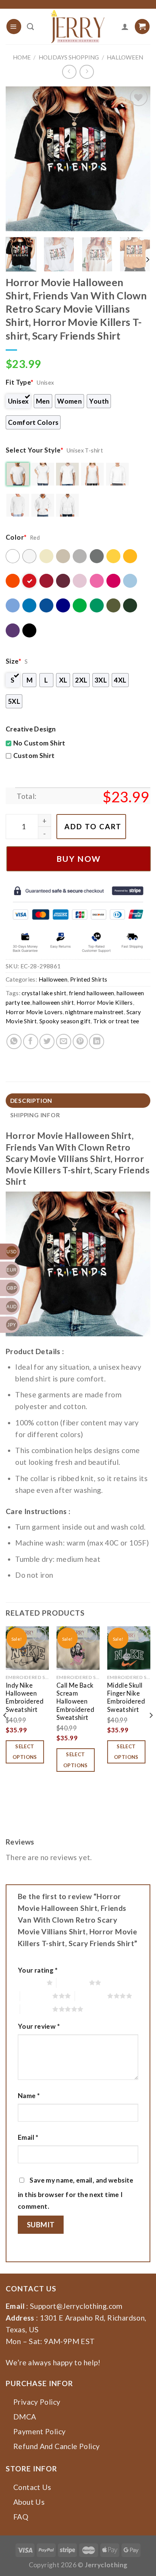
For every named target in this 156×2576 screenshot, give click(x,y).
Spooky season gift (65, 1021)
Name (29, 2096)
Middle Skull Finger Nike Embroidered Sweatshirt (126, 1697)
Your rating (38, 1970)
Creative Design (31, 729)
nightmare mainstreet (94, 1012)
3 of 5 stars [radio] (36, 1996)
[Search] (30, 27)
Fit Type (20, 382)
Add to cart (93, 826)
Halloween (125, 57)
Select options (25, 1752)
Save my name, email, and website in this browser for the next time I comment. (76, 2193)
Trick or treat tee (116, 1021)
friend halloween (91, 993)
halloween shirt (53, 1002)
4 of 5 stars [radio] (91, 1996)
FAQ (21, 2517)
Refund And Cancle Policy (56, 2446)
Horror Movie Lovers (34, 1012)
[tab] (78, 1101)
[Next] (138, 159)
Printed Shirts (89, 979)
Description (31, 1101)
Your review (39, 2026)
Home (22, 57)
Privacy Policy (37, 2402)
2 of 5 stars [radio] (73, 1983)
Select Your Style (34, 450)
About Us (29, 2502)
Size (13, 661)
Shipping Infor (35, 1115)
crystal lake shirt (44, 993)
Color (16, 537)
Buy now (79, 859)
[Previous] (18, 159)
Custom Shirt (34, 756)
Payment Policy (39, 2431)
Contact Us (32, 2487)
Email (28, 2137)
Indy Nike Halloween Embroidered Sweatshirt (25, 1697)
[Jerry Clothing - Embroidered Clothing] (78, 27)
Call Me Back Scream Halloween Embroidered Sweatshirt (75, 1702)
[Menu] (14, 26)
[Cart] (142, 26)
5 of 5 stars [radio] (36, 2009)
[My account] (125, 27)
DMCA (25, 2417)
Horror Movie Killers (105, 1002)
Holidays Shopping (69, 57)
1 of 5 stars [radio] (30, 1983)
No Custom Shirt (39, 743)
